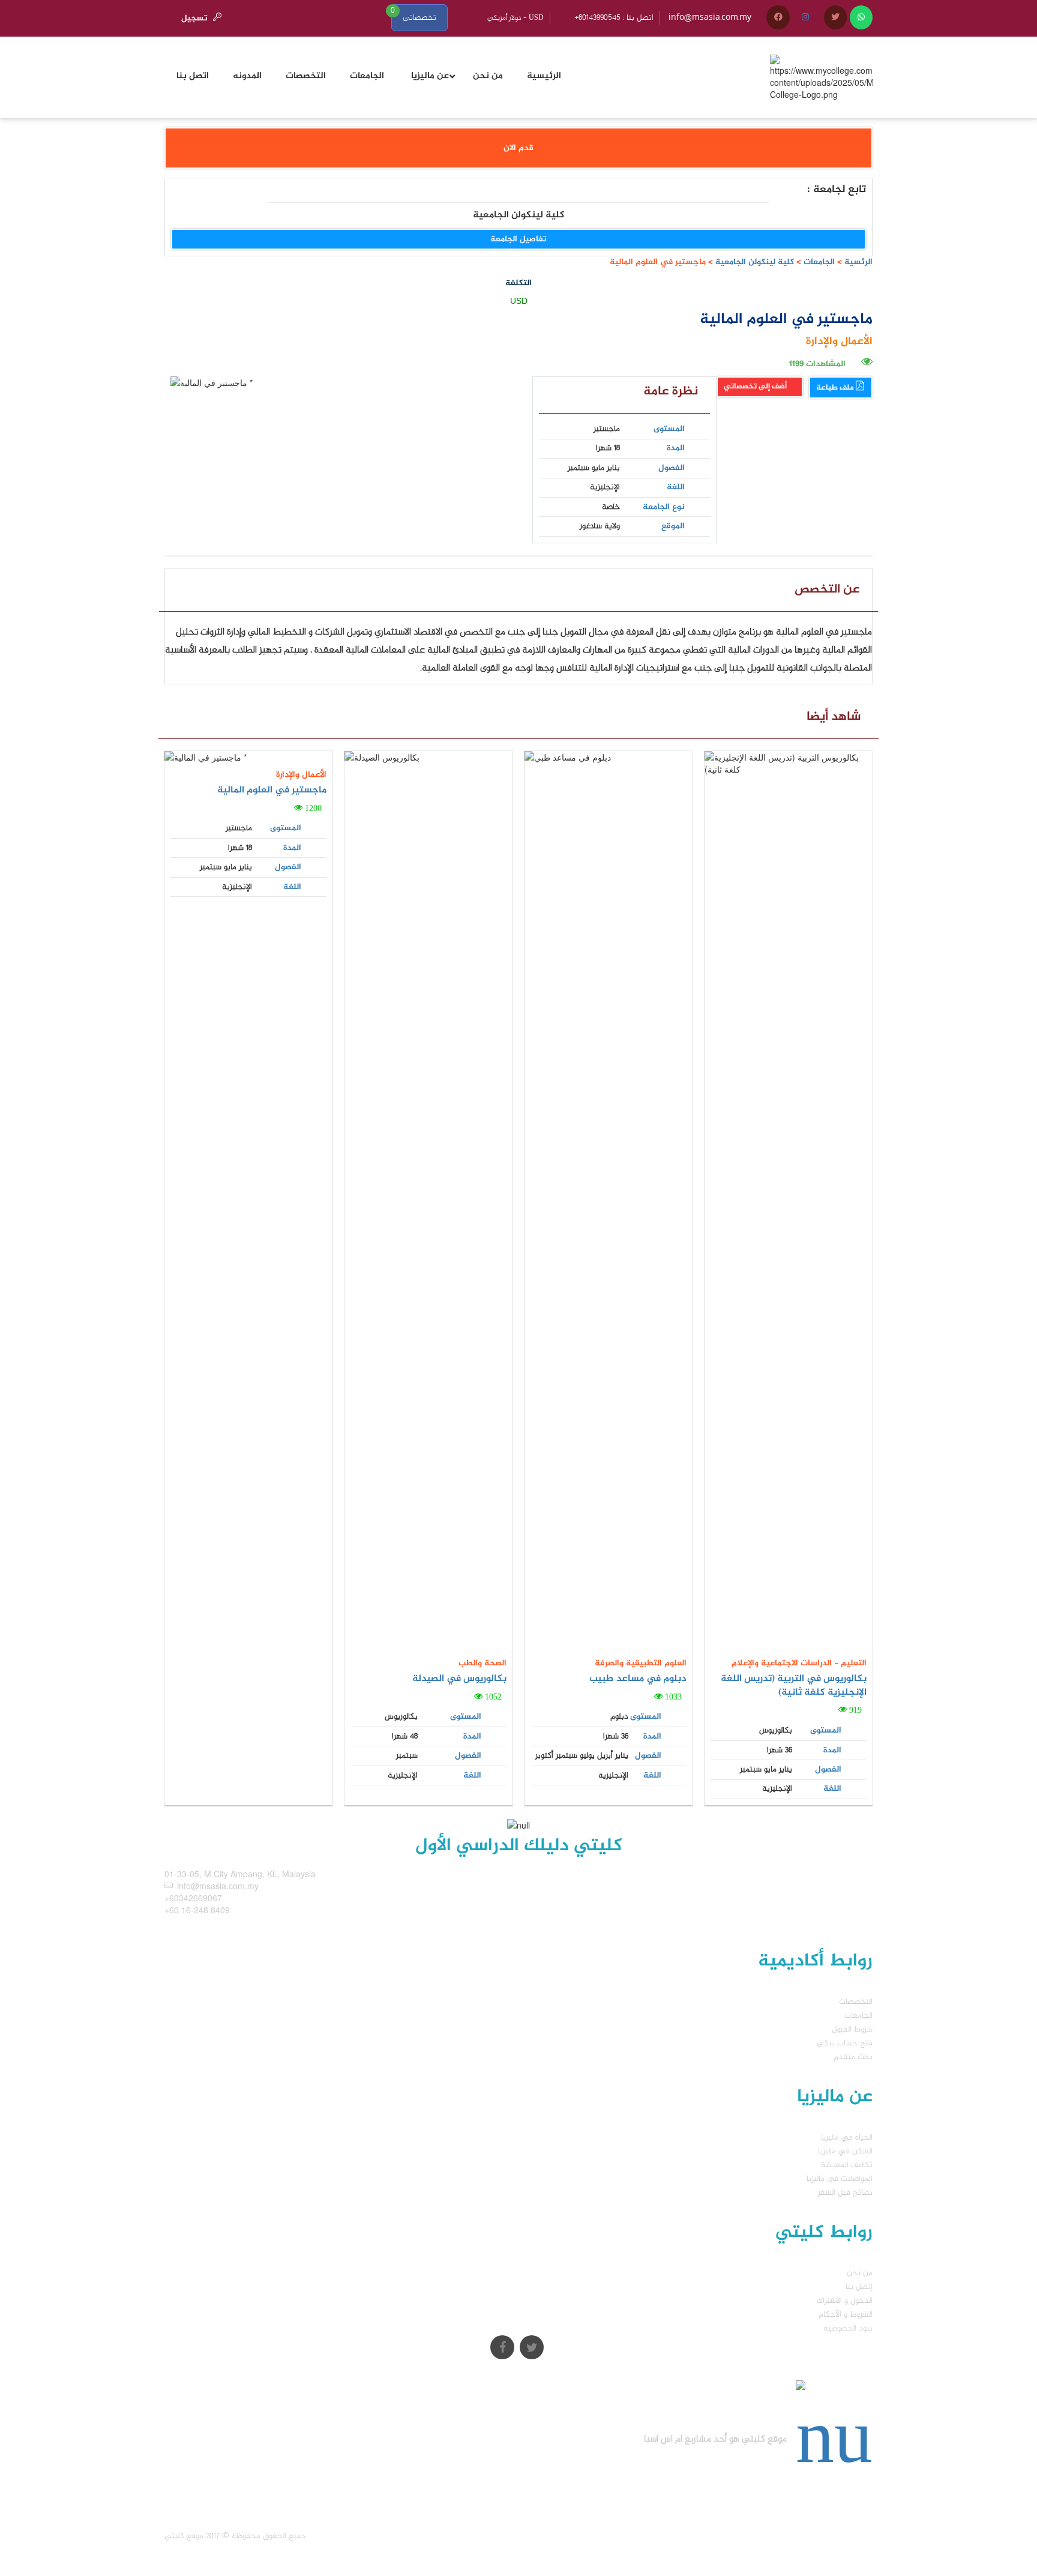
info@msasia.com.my (710, 18)
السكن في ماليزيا (845, 2151)
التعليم (852, 1663)
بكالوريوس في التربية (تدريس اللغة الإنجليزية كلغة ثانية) (794, 1686)
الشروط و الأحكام (846, 2315)
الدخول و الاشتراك (845, 2301)
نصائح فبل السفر (845, 2193)
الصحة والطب (482, 1663)
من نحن (860, 2273)
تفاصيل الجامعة (518, 239)
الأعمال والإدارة (839, 342)
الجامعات (819, 262)
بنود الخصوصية (848, 2328)
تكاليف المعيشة (847, 2165)
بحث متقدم (853, 2057)
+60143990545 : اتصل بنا (614, 18)
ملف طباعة (836, 388)
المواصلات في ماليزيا (840, 2179)
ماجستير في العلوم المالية (272, 790)
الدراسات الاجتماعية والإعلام (782, 1663)
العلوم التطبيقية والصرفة (641, 1663)
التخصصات (856, 2002)
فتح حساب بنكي (845, 2043)
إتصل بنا (859, 2287)
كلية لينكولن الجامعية (753, 262)
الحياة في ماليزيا (847, 2137)
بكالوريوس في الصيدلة (459, 1679)
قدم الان (518, 148)
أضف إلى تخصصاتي (756, 387)
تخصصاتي (419, 18)
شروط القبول (852, 2029)
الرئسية (858, 262)
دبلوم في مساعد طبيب (638, 1679)
